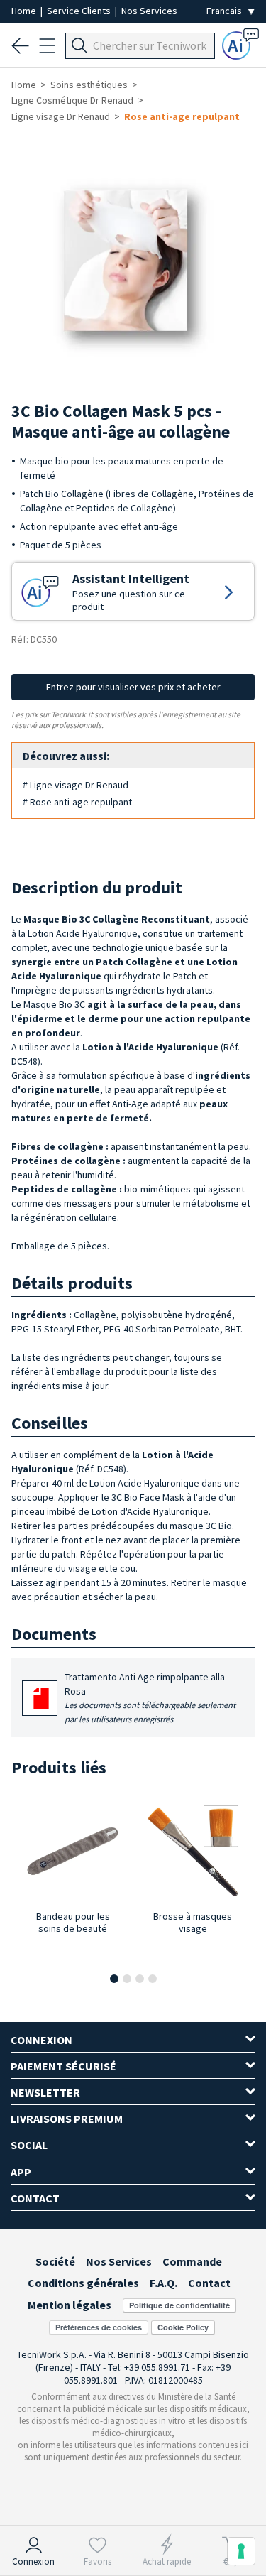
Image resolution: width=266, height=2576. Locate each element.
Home (25, 11)
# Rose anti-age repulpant (77, 802)
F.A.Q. (164, 2283)
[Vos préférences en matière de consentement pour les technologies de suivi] (241, 2551)
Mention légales (70, 2305)
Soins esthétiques (89, 85)
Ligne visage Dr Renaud (61, 116)
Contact (209, 2283)
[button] (114, 1979)
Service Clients (80, 11)
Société (55, 2261)
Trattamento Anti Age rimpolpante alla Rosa (150, 1697)
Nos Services (149, 11)
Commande (192, 2261)
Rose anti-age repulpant (182, 116)
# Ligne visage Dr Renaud (76, 785)
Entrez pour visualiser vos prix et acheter (133, 687)
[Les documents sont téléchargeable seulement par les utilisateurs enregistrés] (41, 1703)
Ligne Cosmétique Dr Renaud (72, 100)
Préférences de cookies (99, 2327)
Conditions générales (83, 2283)
